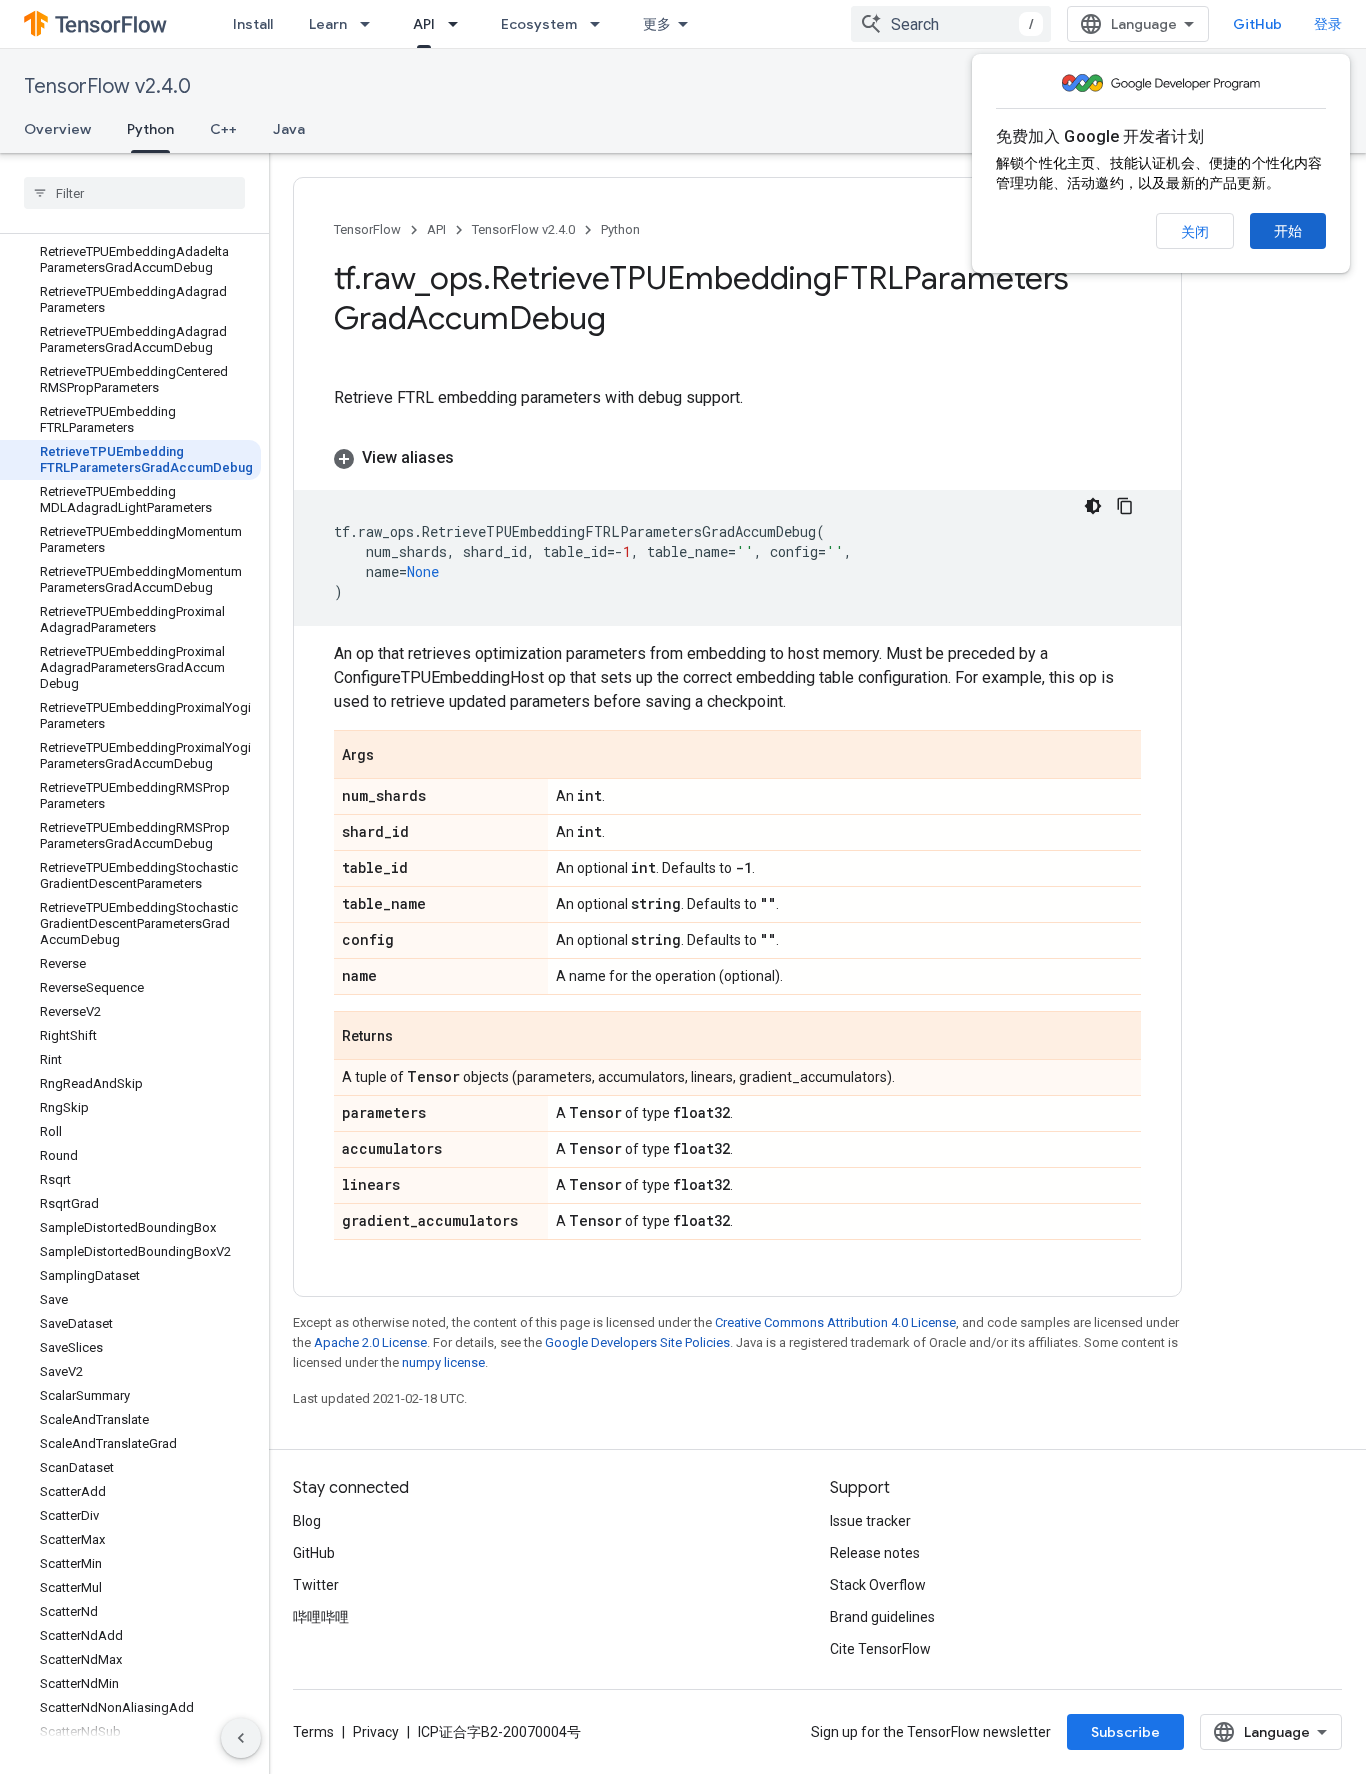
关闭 (1195, 232)
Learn (328, 24)
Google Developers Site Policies (637, 1342)
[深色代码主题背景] (1093, 506)
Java (289, 129)
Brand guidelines (882, 1617)
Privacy (376, 1732)
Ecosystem (539, 24)
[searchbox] (134, 193)
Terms (313, 1732)
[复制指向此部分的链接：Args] (394, 756)
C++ (223, 129)
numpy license (443, 1362)
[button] (737, 458)
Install (253, 24)
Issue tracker (870, 1521)
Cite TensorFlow (880, 1649)
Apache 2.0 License (370, 1342)
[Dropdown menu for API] (459, 24)
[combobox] (951, 24)
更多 (657, 24)
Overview (57, 129)
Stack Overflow (878, 1585)
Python (150, 129)
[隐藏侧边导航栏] (241, 1738)
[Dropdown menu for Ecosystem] (601, 24)
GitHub (1257, 24)
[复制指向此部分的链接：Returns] (413, 1037)
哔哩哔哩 (321, 1617)
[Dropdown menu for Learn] (371, 24)
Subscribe (1125, 1732)
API (424, 24)
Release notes (875, 1553)
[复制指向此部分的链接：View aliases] (474, 458)
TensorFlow (367, 229)
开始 (1288, 231)
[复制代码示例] (1125, 506)
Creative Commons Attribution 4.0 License (835, 1322)
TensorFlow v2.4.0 (107, 86)
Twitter (316, 1585)
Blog (307, 1521)
